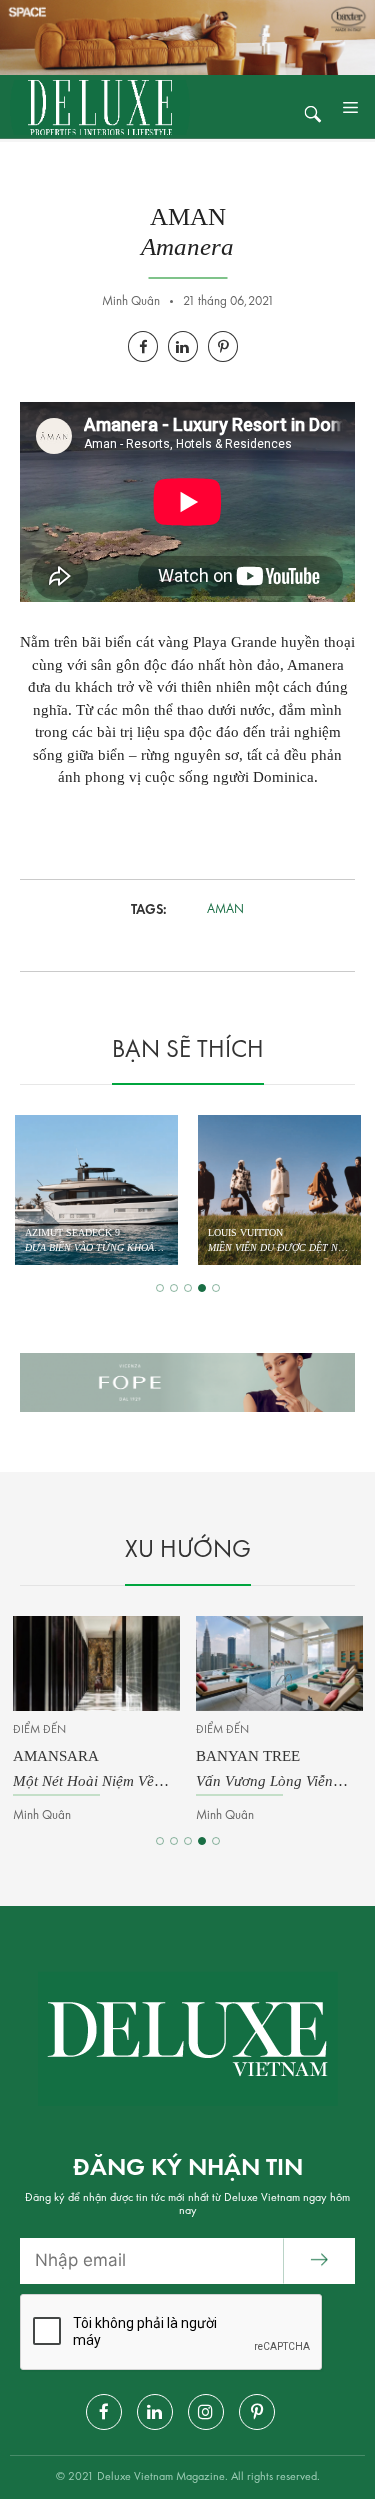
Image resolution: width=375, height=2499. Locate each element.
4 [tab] (202, 1288)
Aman (225, 909)
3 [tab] (188, 1288)
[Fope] (187, 1383)
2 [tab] (174, 1288)
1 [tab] (160, 1288)
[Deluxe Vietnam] (100, 106)
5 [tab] (216, 1288)
